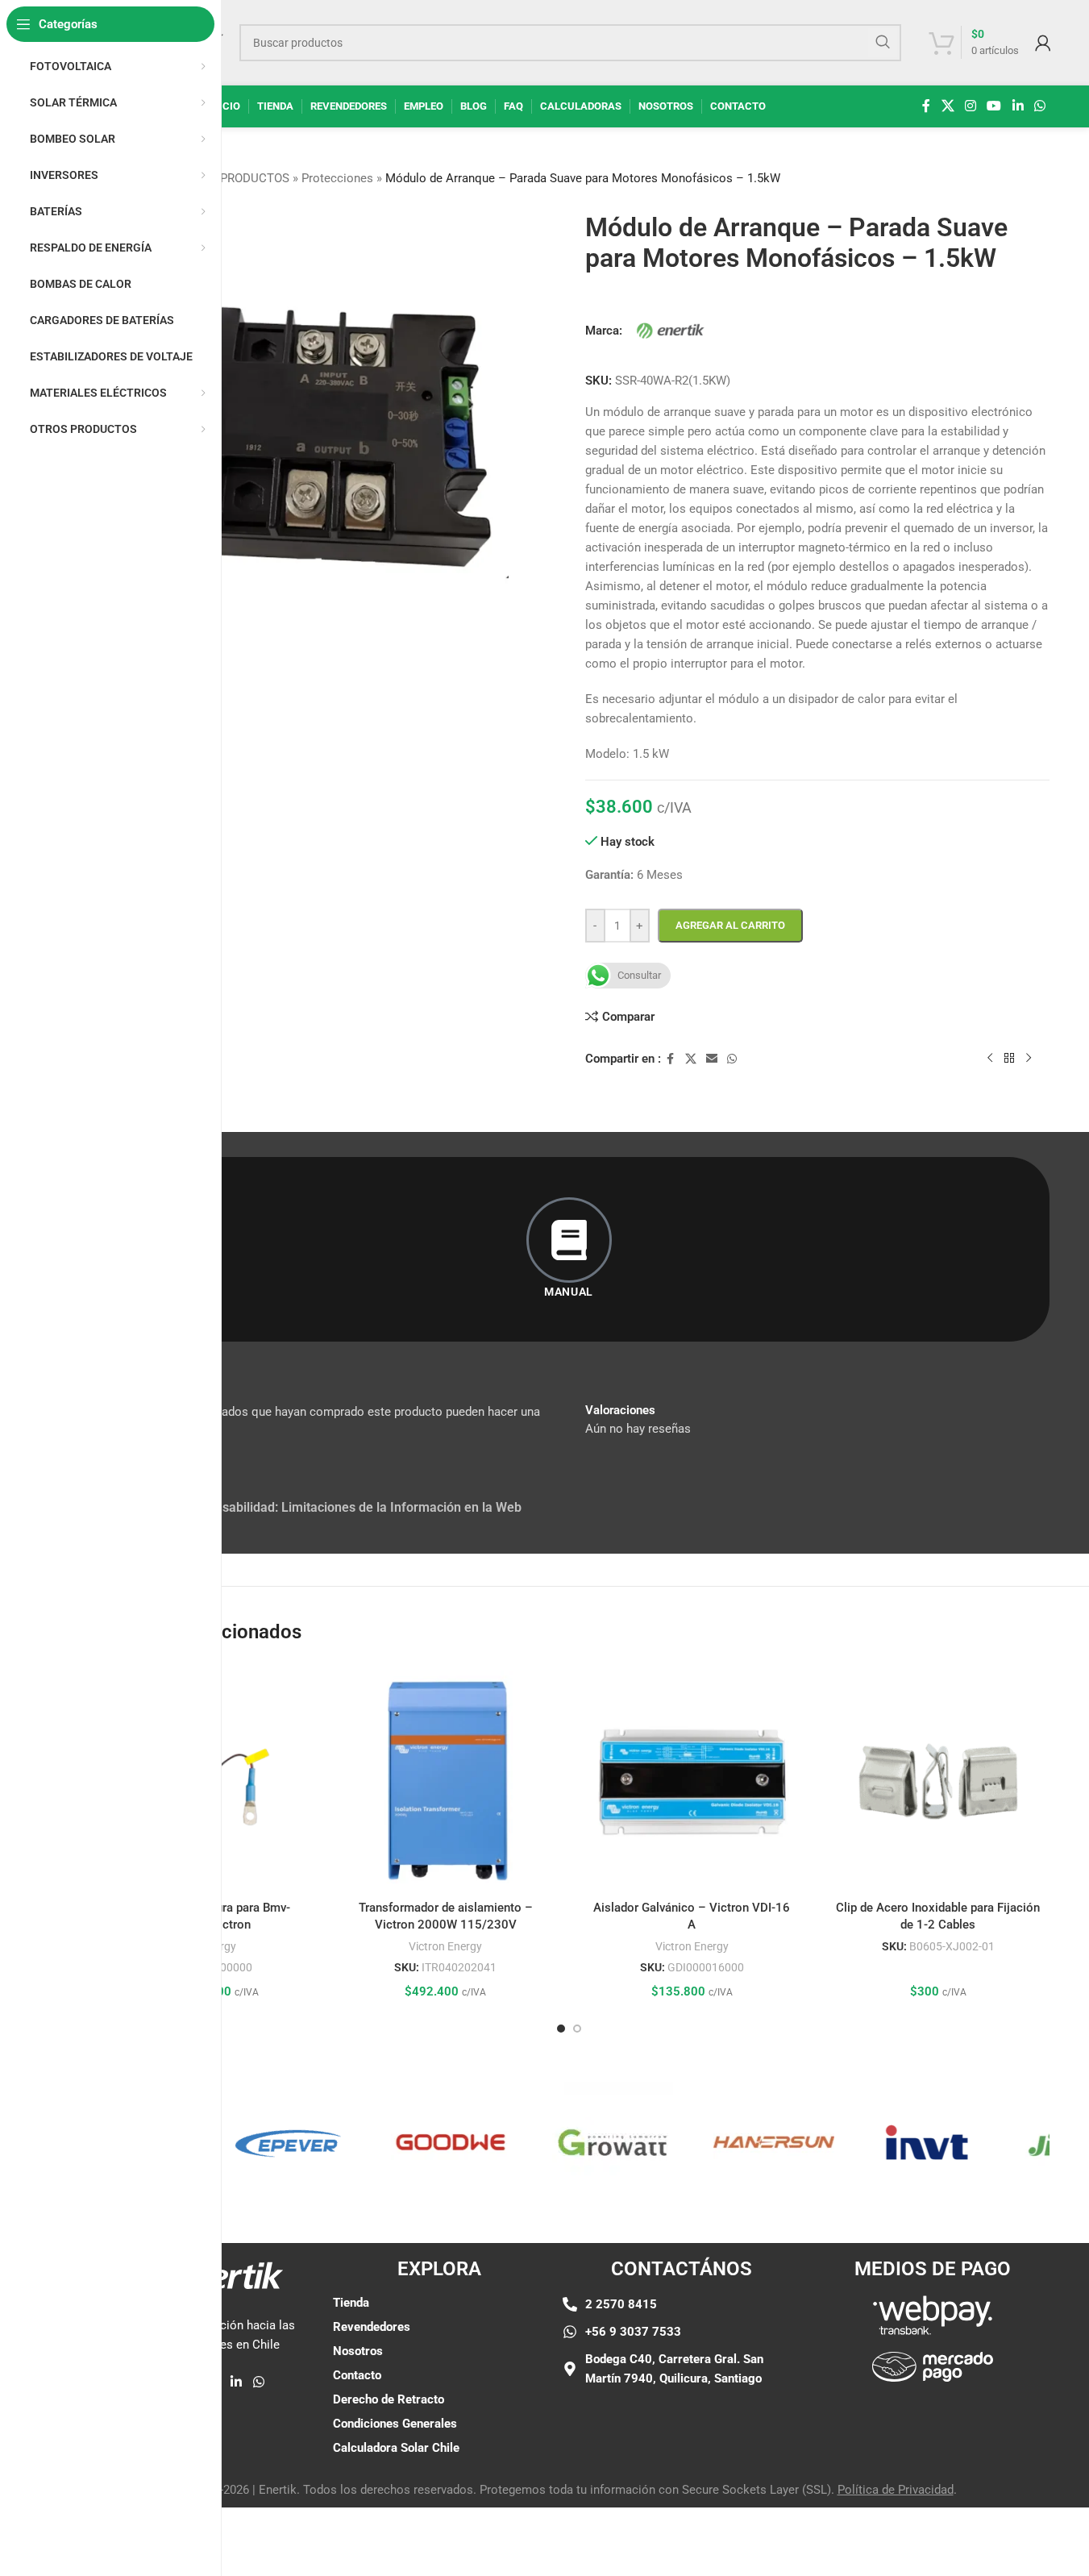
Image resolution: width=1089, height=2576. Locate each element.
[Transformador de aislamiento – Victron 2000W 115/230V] (446, 1782)
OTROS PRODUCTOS (234, 178)
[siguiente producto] (1029, 1058)
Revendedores (372, 2327)
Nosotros (358, 2351)
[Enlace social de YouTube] (994, 106)
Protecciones (337, 178)
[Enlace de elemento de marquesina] (258, 2142)
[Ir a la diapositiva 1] (561, 2029)
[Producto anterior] (990, 1058)
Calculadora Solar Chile (396, 2448)
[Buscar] (883, 43)
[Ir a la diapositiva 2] (577, 2029)
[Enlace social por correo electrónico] (712, 1059)
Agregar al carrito (730, 925)
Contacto (357, 2375)
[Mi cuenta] (1043, 43)
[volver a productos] (1009, 1058)
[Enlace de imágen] (933, 2314)
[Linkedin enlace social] (1018, 106)
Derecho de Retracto (389, 2399)
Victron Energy (445, 1946)
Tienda (351, 2303)
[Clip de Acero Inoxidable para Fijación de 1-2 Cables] (938, 1782)
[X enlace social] (948, 106)
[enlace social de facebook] (926, 106)
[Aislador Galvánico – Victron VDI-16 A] (692, 1782)
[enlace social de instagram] (970, 106)
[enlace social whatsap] (1039, 106)
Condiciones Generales (395, 2424)
